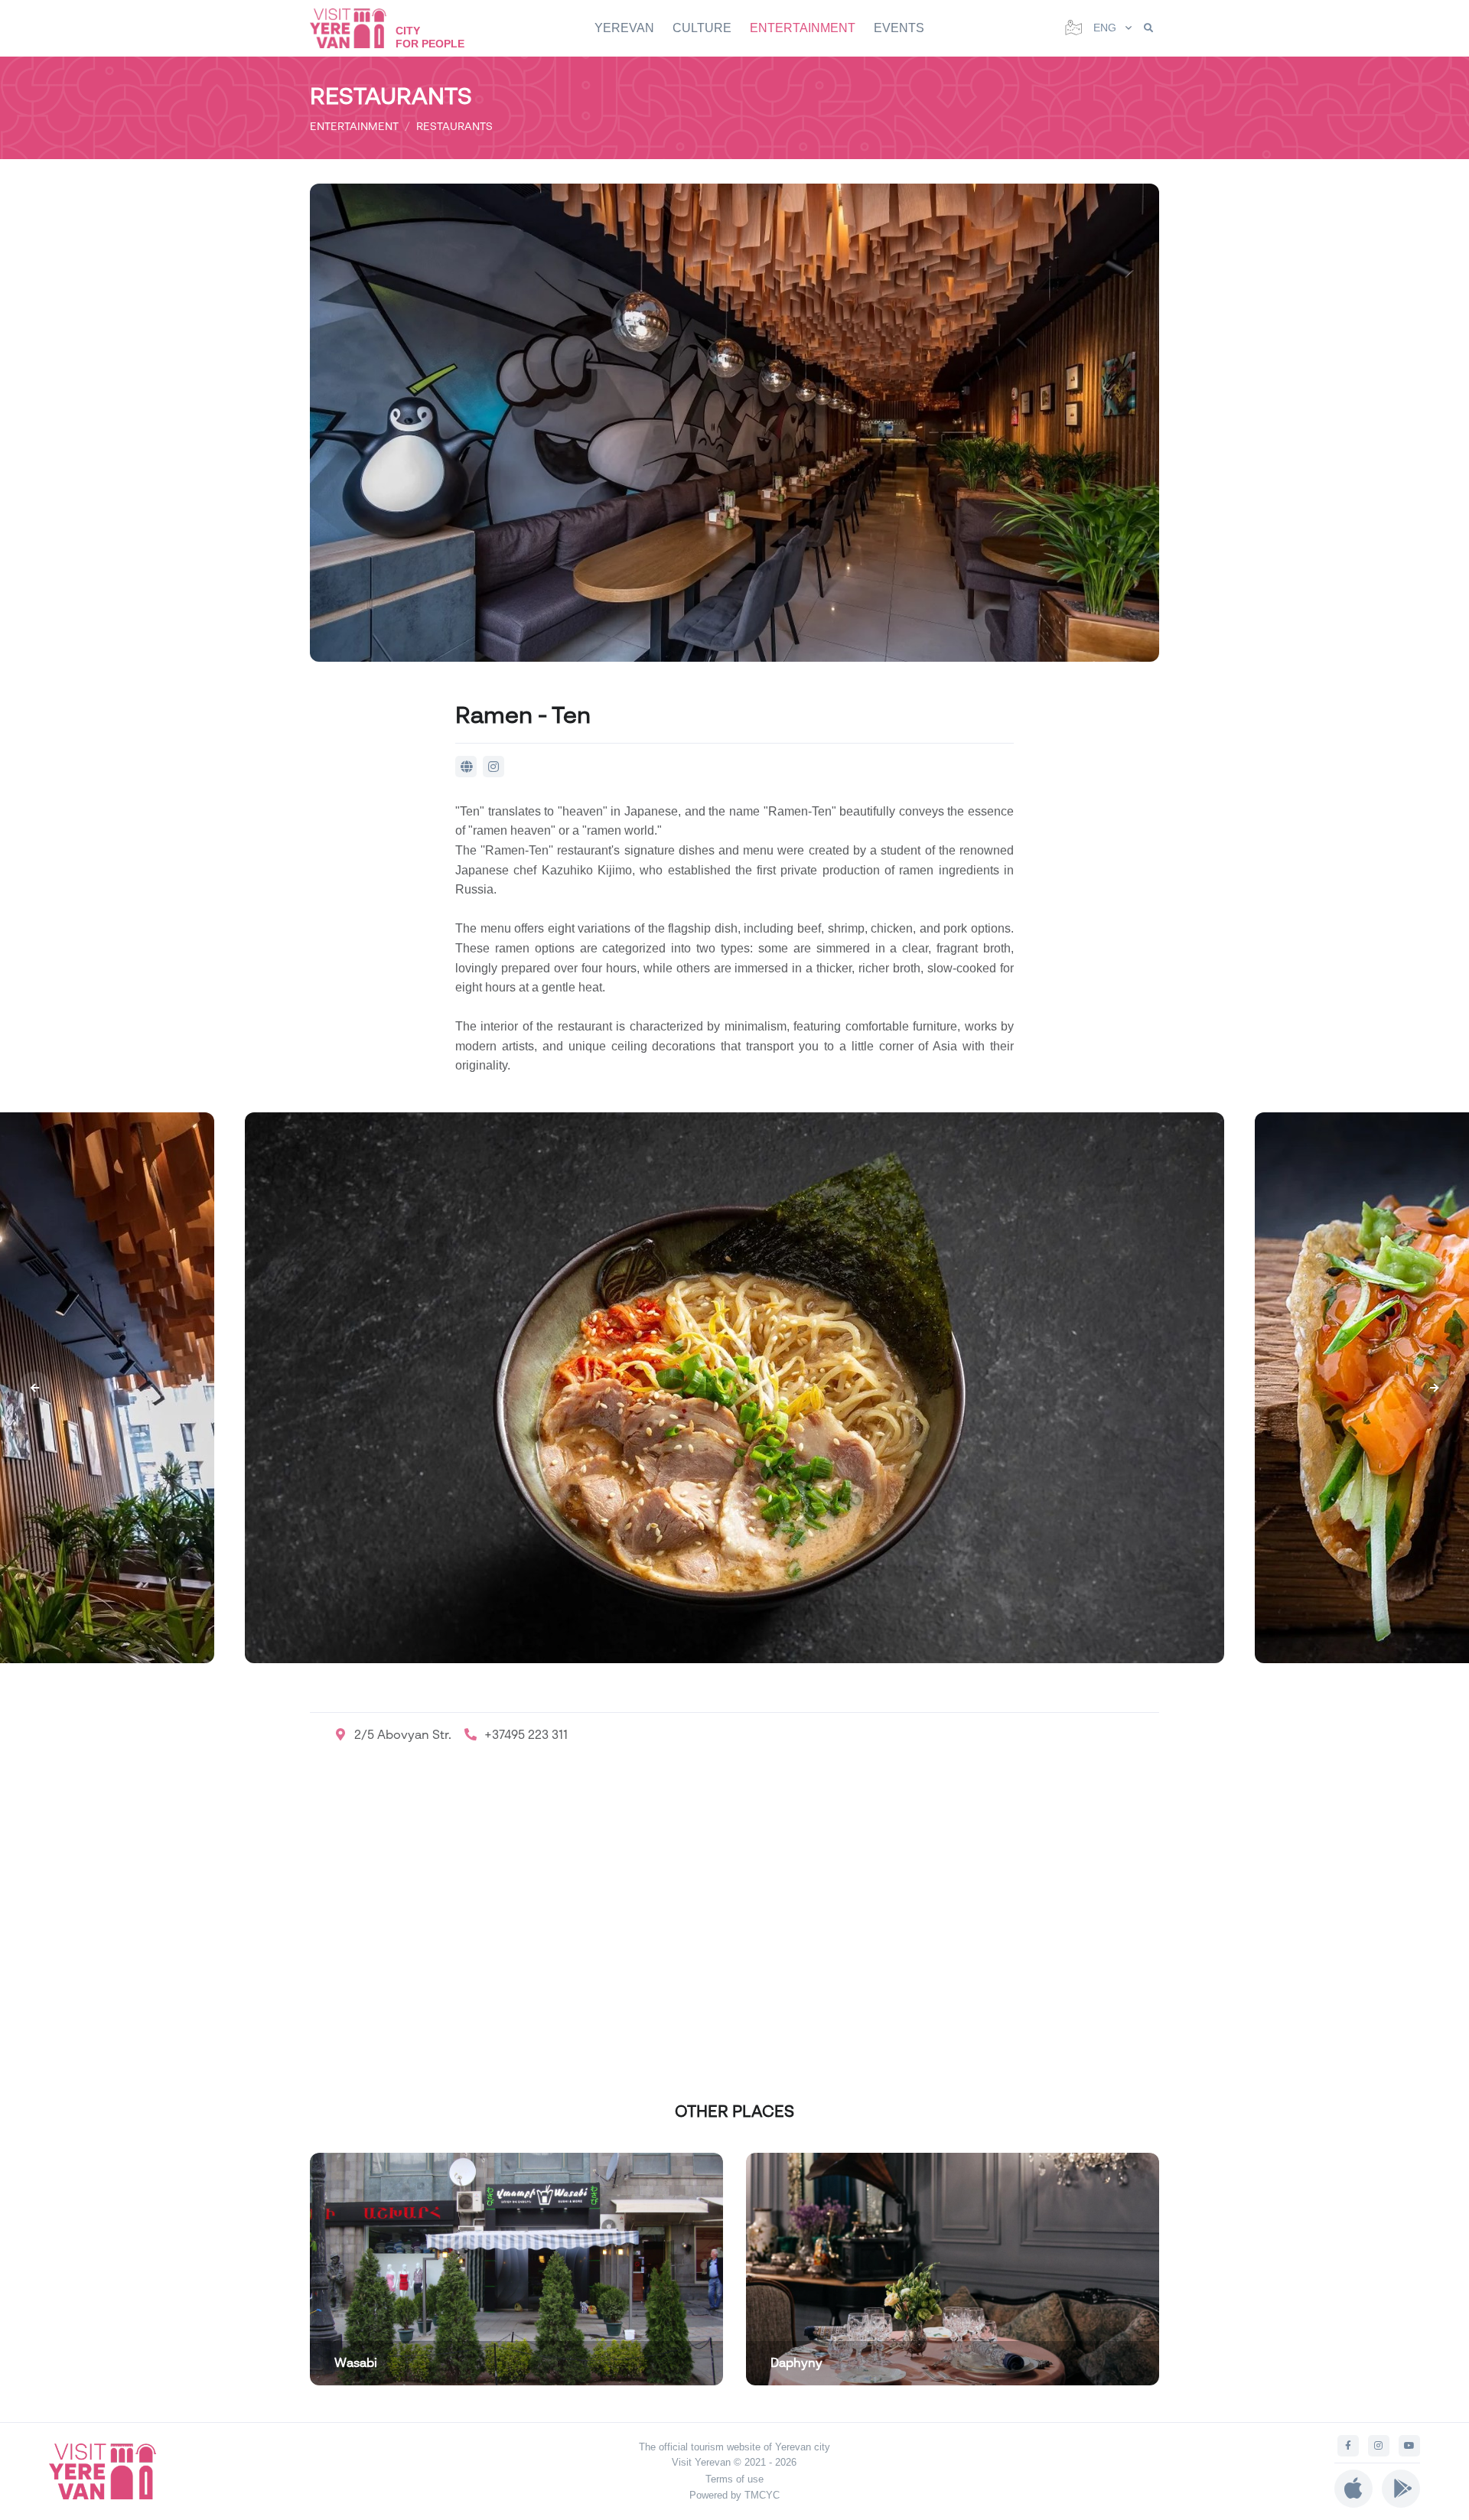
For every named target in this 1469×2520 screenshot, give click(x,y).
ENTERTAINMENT (803, 28)
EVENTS (899, 28)
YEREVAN (624, 28)
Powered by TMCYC (734, 2495)
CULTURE (702, 28)
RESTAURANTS (454, 126)
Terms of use (734, 2479)
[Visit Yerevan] (356, 28)
